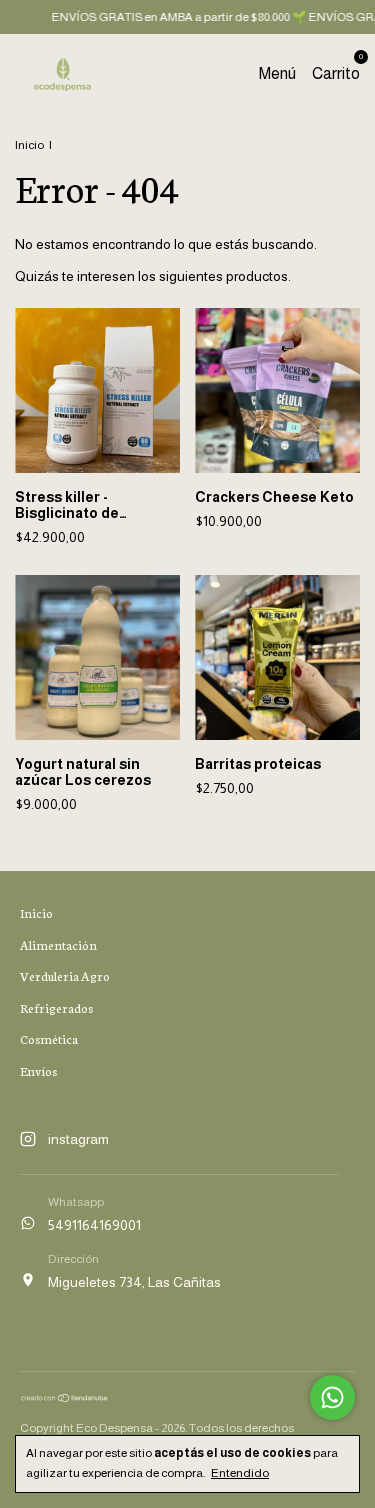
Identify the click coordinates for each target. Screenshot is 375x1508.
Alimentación (58, 944)
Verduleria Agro (65, 975)
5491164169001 (94, 1225)
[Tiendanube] (65, 1398)
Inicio (29, 145)
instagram (78, 1139)
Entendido (240, 1473)
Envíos (38, 1070)
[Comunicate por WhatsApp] (332, 1397)
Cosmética (49, 1038)
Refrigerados (56, 1007)
